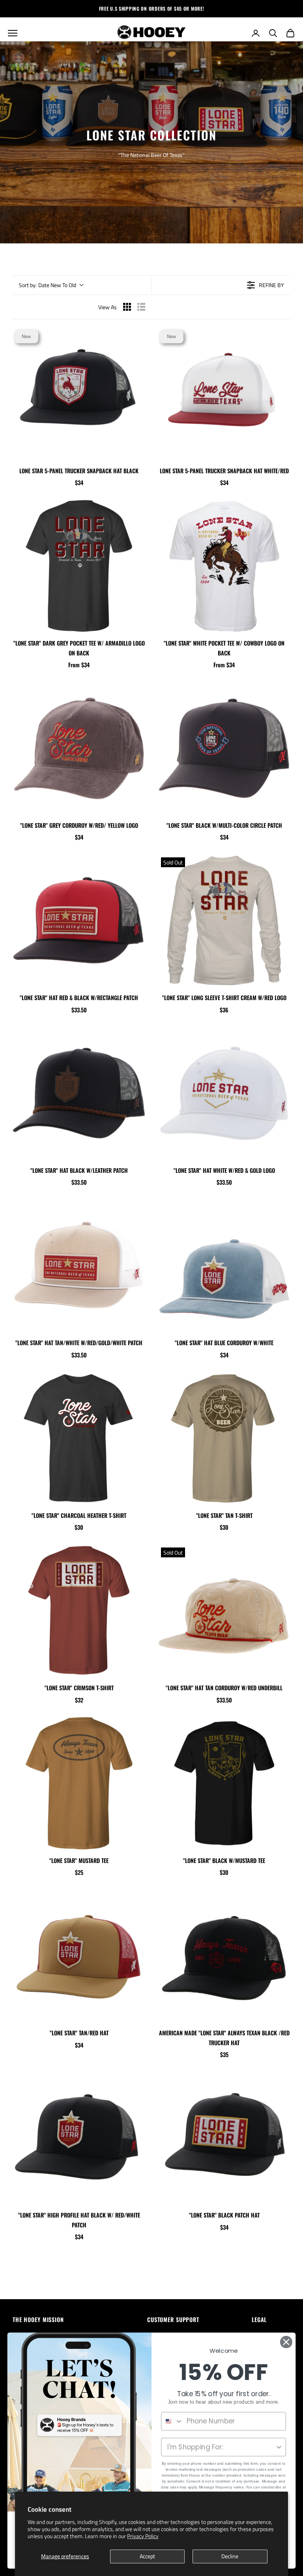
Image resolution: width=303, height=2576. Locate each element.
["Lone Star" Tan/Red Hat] (79, 1956)
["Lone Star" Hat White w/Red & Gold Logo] (224, 1093)
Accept (147, 2556)
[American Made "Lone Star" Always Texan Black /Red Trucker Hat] (224, 1956)
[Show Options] (279, 2447)
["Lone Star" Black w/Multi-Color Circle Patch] (224, 748)
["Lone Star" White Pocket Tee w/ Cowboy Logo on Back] (224, 566)
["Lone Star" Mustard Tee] (79, 1783)
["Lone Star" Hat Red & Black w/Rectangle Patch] (79, 920)
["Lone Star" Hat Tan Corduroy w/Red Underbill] (224, 1611)
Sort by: (48, 285)
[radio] (127, 307)
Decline (230, 2556)
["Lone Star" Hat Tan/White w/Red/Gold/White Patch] (79, 1266)
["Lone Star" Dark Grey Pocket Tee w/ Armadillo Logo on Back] (79, 566)
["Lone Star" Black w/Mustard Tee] (224, 1783)
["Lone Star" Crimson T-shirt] (79, 1611)
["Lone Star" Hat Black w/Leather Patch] (79, 1093)
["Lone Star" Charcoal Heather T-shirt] (79, 1438)
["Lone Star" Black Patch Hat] (224, 2138)
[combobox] (172, 2421)
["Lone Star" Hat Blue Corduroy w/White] (224, 1266)
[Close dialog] (286, 2342)
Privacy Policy (143, 2536)
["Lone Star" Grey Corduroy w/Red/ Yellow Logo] (79, 748)
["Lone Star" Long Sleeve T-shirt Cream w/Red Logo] (224, 920)
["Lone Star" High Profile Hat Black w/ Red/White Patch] (79, 2138)
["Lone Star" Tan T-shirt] (224, 1438)
